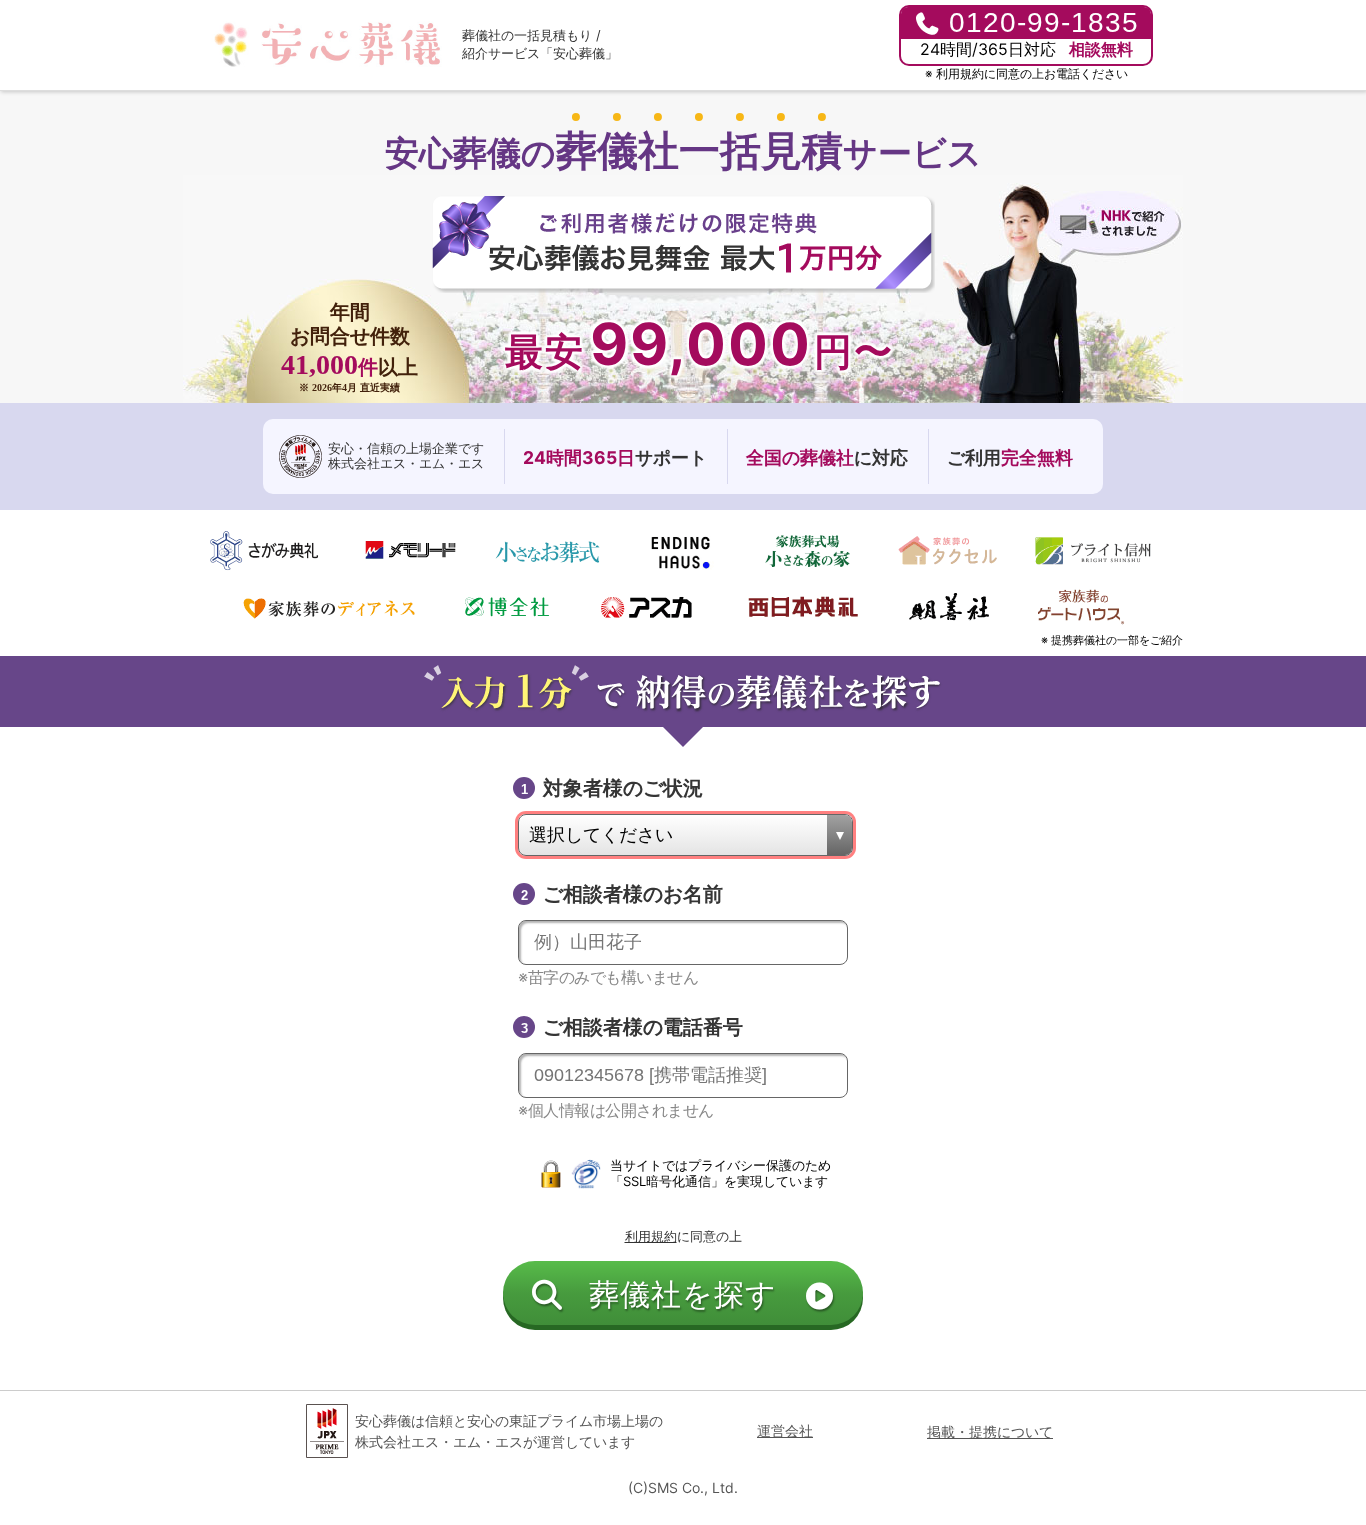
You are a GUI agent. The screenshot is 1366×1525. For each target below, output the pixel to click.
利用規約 (960, 73)
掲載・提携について (990, 1431)
